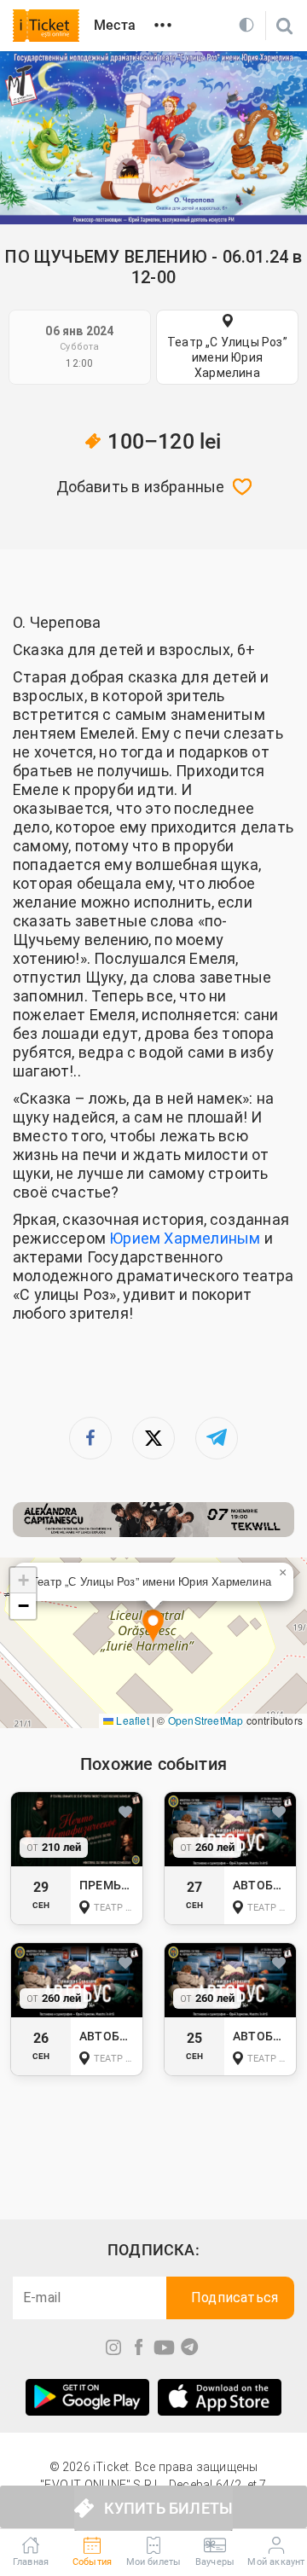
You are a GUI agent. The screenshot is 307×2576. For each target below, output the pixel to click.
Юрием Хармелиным (185, 1238)
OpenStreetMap (206, 1720)
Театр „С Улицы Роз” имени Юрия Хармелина (227, 357)
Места (115, 25)
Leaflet (131, 1720)
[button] (153, 1627)
